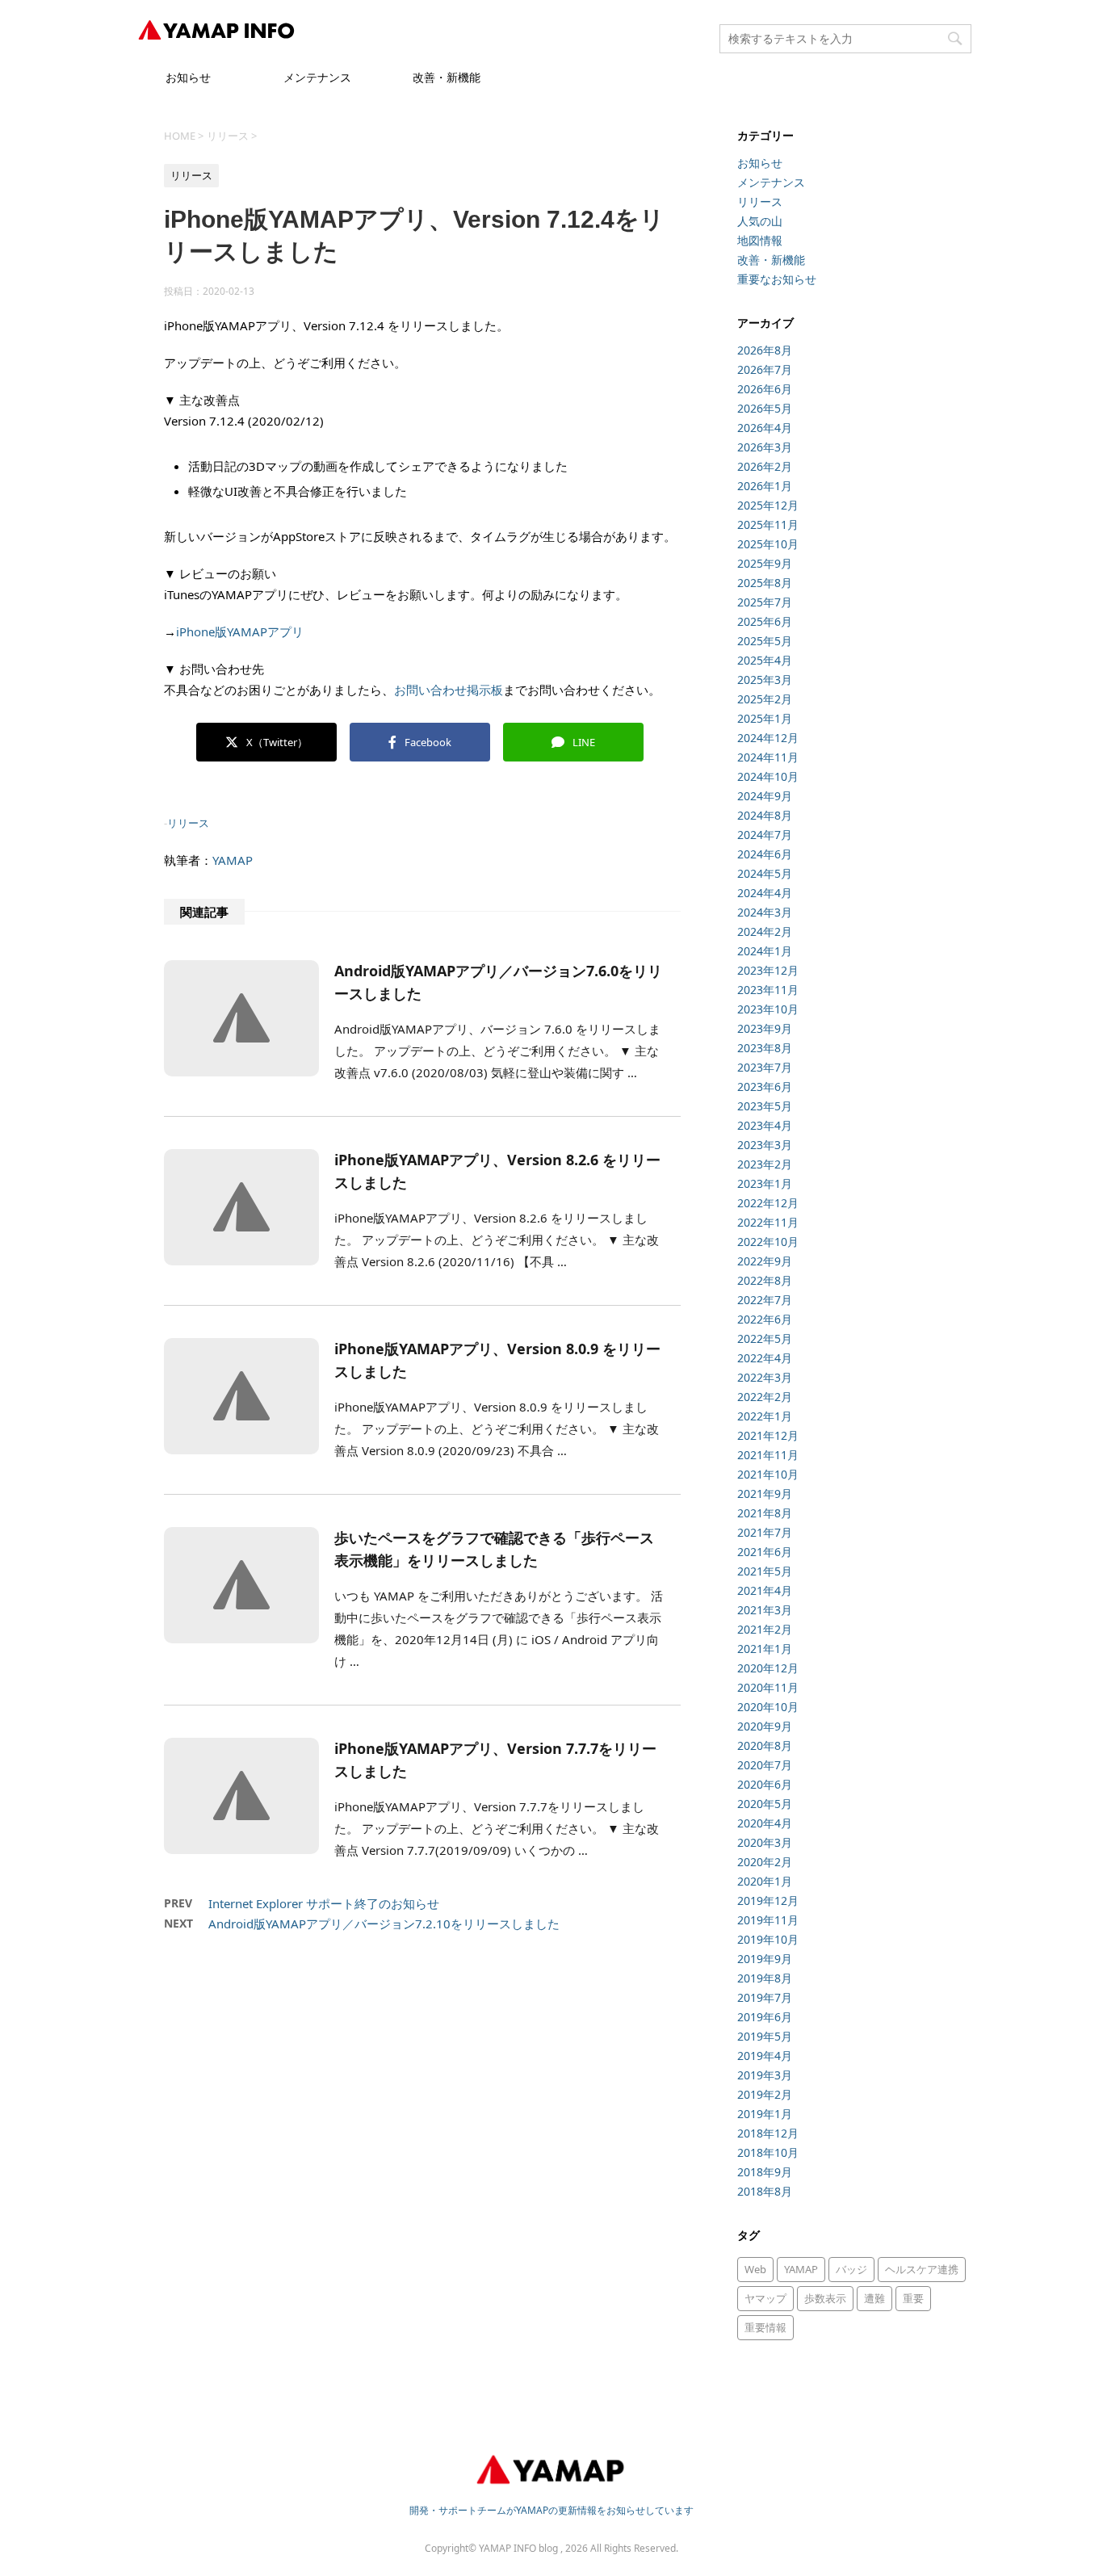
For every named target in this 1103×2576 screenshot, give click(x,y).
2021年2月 (765, 1629)
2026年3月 (765, 447)
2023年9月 (765, 1028)
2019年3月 (765, 2075)
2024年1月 (765, 951)
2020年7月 (765, 1765)
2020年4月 (765, 1823)
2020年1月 (765, 1881)
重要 (913, 2298)
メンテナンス (317, 77)
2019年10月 (768, 1939)
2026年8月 (765, 350)
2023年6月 (765, 1087)
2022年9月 (765, 1261)
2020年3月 (765, 1842)
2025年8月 (765, 583)
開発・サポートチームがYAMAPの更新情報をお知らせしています (551, 2510)
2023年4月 (765, 1125)
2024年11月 (768, 757)
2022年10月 (768, 1242)
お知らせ (188, 77)
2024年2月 (765, 931)
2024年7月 (765, 835)
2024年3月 (765, 912)
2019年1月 (765, 2114)
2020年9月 (765, 1726)
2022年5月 (765, 1338)
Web (755, 2269)
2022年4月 (765, 1358)
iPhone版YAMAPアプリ (240, 631)
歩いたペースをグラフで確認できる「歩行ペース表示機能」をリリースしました (494, 1549)
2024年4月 (765, 893)
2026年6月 (765, 389)
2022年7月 (765, 1300)
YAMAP (233, 860)
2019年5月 (765, 2036)
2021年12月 (768, 1435)
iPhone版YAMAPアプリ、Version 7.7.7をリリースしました (495, 1760)
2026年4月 (765, 428)
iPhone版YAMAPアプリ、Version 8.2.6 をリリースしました (497, 1171)
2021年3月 (765, 1610)
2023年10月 (768, 1009)
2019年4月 (765, 2056)
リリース (188, 823)
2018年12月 (768, 2133)
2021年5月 (765, 1571)
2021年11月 (768, 1455)
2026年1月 (765, 486)
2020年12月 (768, 1668)
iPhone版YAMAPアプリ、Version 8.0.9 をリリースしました (497, 1360)
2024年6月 (765, 854)
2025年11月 (768, 524)
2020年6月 (765, 1784)
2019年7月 (765, 1997)
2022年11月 (768, 1222)
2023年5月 (765, 1106)
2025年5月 (765, 641)
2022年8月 (765, 1280)
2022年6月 (765, 1319)
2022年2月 (765, 1397)
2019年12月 (768, 1901)
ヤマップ (765, 2298)
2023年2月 (765, 1164)
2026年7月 (765, 369)
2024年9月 (765, 796)
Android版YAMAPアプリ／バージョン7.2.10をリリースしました (384, 1924)
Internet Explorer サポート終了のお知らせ (324, 1903)
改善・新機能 (447, 77)
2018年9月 (765, 2172)
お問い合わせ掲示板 (449, 690)
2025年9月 (765, 563)
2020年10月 (768, 1707)
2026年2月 (765, 466)
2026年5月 (765, 408)
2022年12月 (768, 1203)
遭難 (874, 2298)
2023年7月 (765, 1067)
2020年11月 (768, 1687)
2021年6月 (765, 1552)
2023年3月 (765, 1145)
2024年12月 (768, 738)
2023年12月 (768, 970)
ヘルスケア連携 (922, 2269)
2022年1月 (765, 1416)
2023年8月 (765, 1048)
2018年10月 (768, 2152)
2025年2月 (765, 699)
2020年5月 (765, 1804)
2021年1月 (765, 1649)
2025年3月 (765, 680)
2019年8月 (765, 1978)
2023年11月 (768, 990)
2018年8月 (765, 2191)
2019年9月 (765, 1959)
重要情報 (765, 2327)
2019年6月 (765, 2017)
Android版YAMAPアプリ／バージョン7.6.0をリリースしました (498, 982)
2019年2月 (765, 2094)
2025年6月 (765, 621)
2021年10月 (768, 1474)
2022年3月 (765, 1377)
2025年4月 (765, 660)
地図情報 (760, 240)
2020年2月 (765, 1862)
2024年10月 (768, 776)
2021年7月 (765, 1532)
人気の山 (760, 221)
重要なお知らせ (777, 279)
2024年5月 (765, 873)
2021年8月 (765, 1513)
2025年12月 (768, 505)
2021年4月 (765, 1590)
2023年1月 (765, 1183)
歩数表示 (825, 2298)
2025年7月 (765, 602)
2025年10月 (768, 544)
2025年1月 (765, 718)
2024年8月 (765, 815)
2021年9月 (765, 1494)
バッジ (851, 2269)
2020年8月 (765, 1745)
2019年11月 (768, 1920)
